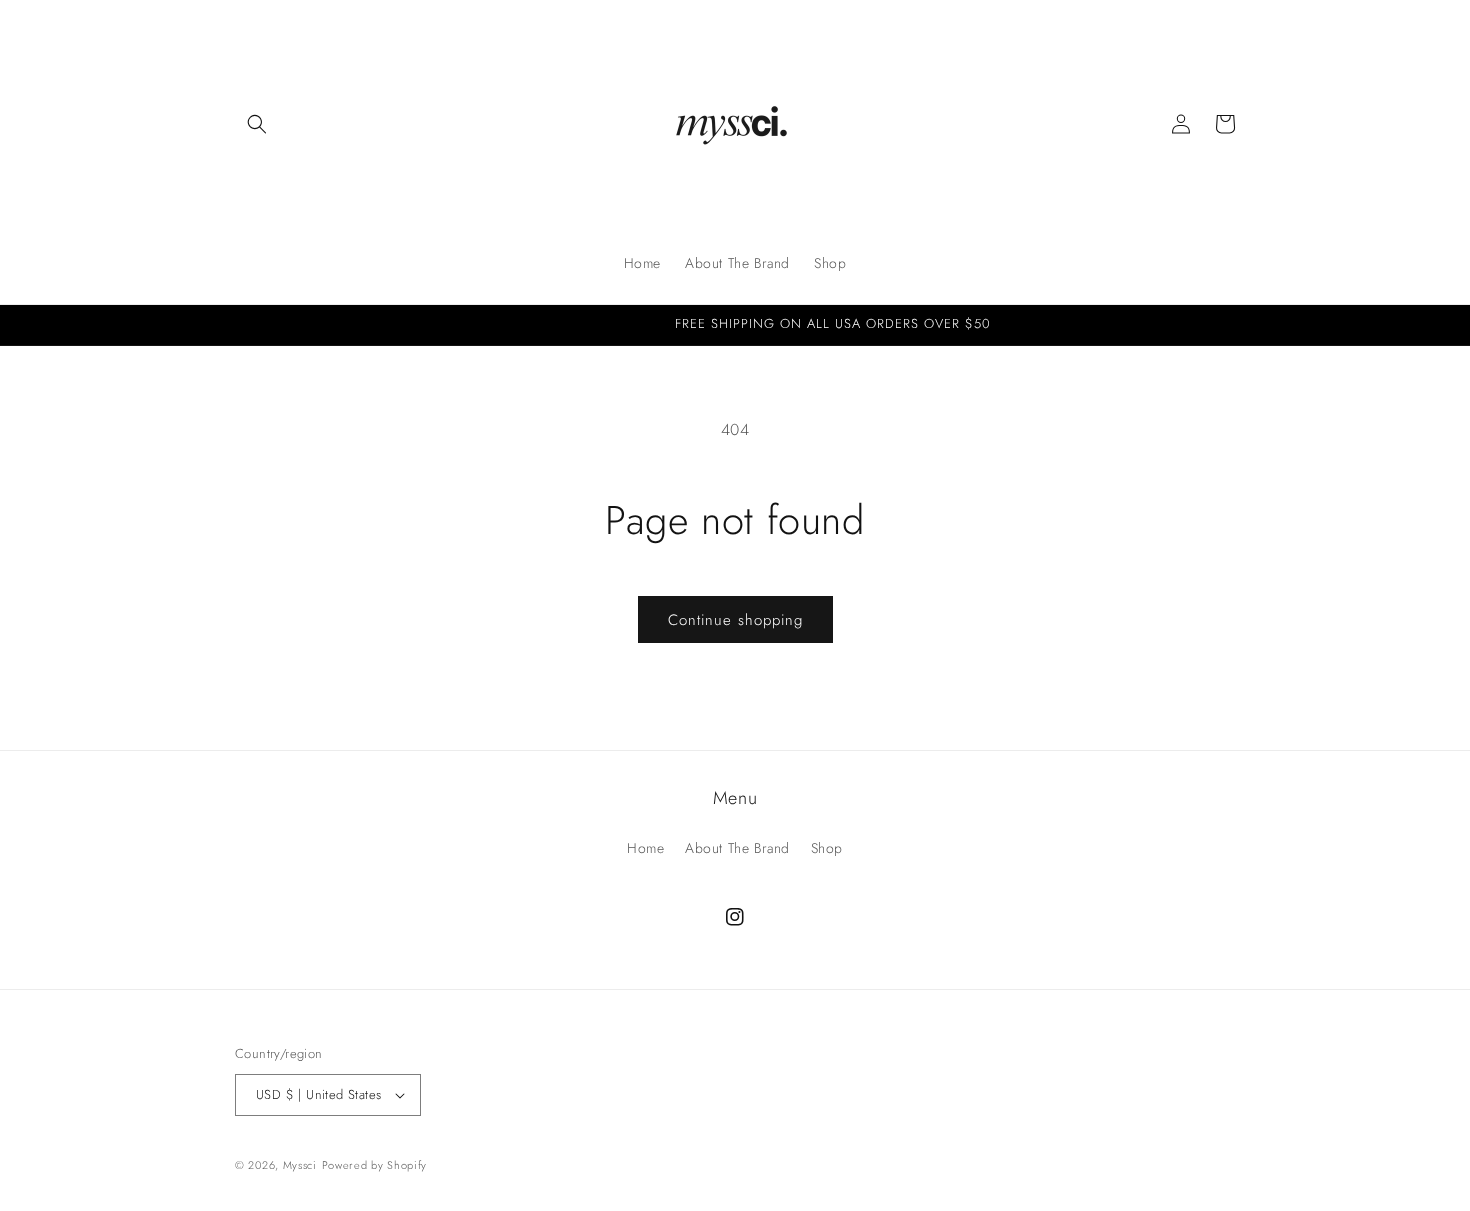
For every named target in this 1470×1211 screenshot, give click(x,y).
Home (645, 847)
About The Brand (737, 847)
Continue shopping (735, 620)
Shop (827, 847)
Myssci (300, 1165)
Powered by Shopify (375, 1165)
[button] (257, 124)
